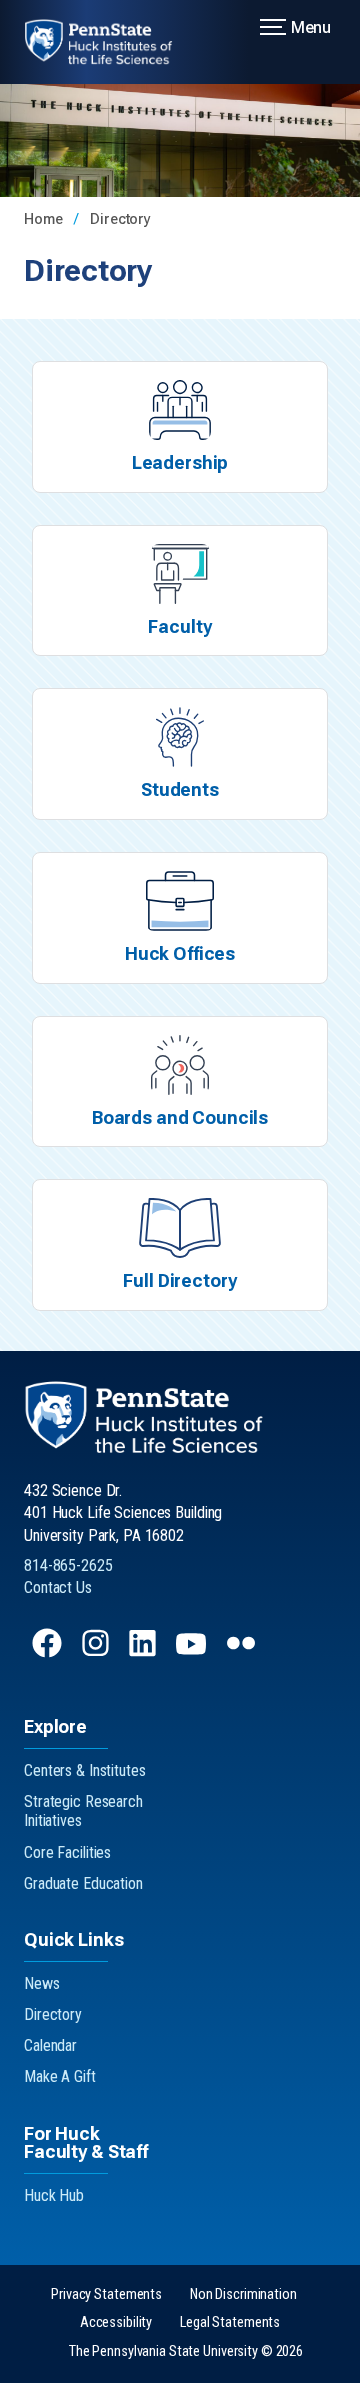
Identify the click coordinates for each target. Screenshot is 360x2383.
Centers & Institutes (85, 1770)
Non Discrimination (243, 2294)
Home (45, 219)
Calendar (50, 2045)
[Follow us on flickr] (243, 1652)
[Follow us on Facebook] (49, 1652)
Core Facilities (67, 1852)
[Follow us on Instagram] (97, 1652)
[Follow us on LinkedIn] (144, 1652)
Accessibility (116, 2322)
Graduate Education (83, 1883)
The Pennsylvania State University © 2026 (186, 2351)
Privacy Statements (106, 2294)
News (42, 1983)
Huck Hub (54, 2195)
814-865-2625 (68, 1565)
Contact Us (58, 1587)
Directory (120, 219)
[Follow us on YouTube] (193, 1652)
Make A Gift (60, 2076)
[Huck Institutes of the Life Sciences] (110, 42)
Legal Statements (230, 2322)
